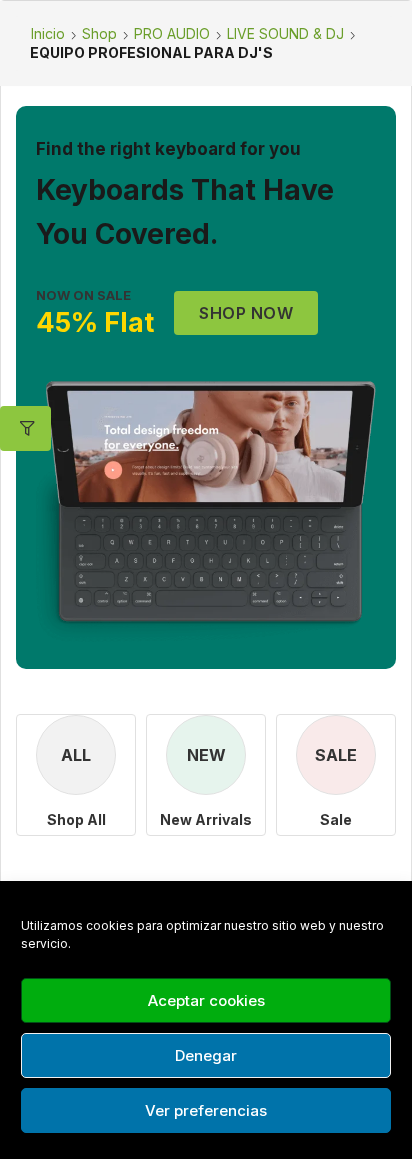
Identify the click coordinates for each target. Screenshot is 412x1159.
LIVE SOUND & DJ (285, 33)
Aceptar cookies (206, 1000)
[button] (246, 313)
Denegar (206, 1055)
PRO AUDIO (172, 33)
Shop (99, 33)
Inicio (48, 33)
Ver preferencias (206, 1110)
